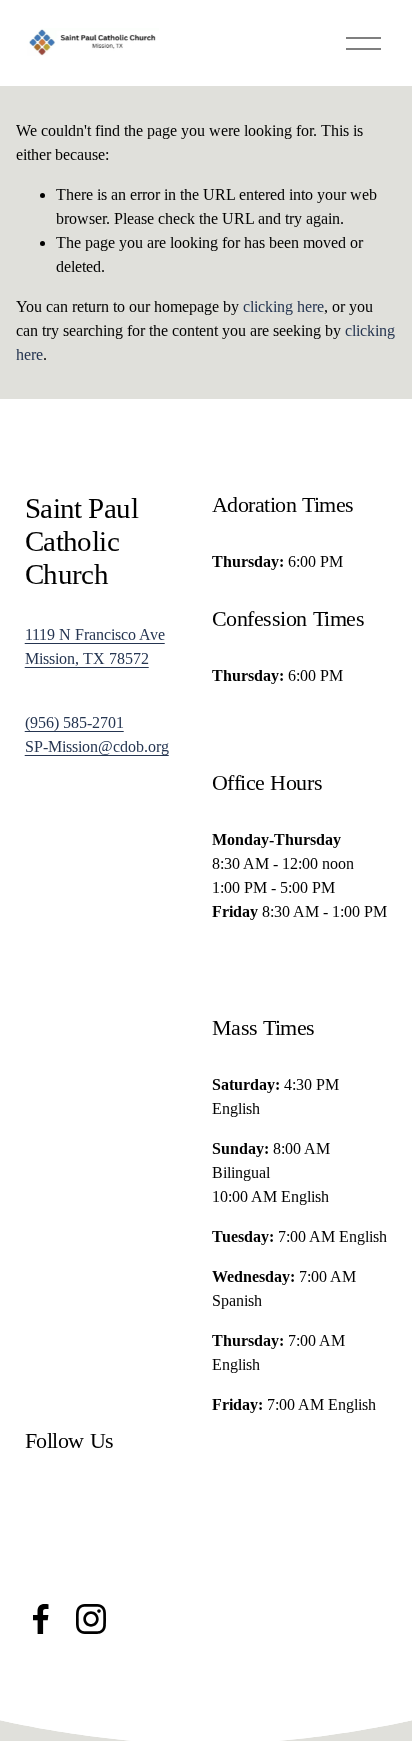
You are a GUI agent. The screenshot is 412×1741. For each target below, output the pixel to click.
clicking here (283, 306)
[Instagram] (91, 1619)
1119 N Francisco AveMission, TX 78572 (95, 646)
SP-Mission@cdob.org (97, 746)
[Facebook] (41, 1619)
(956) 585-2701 (74, 722)
